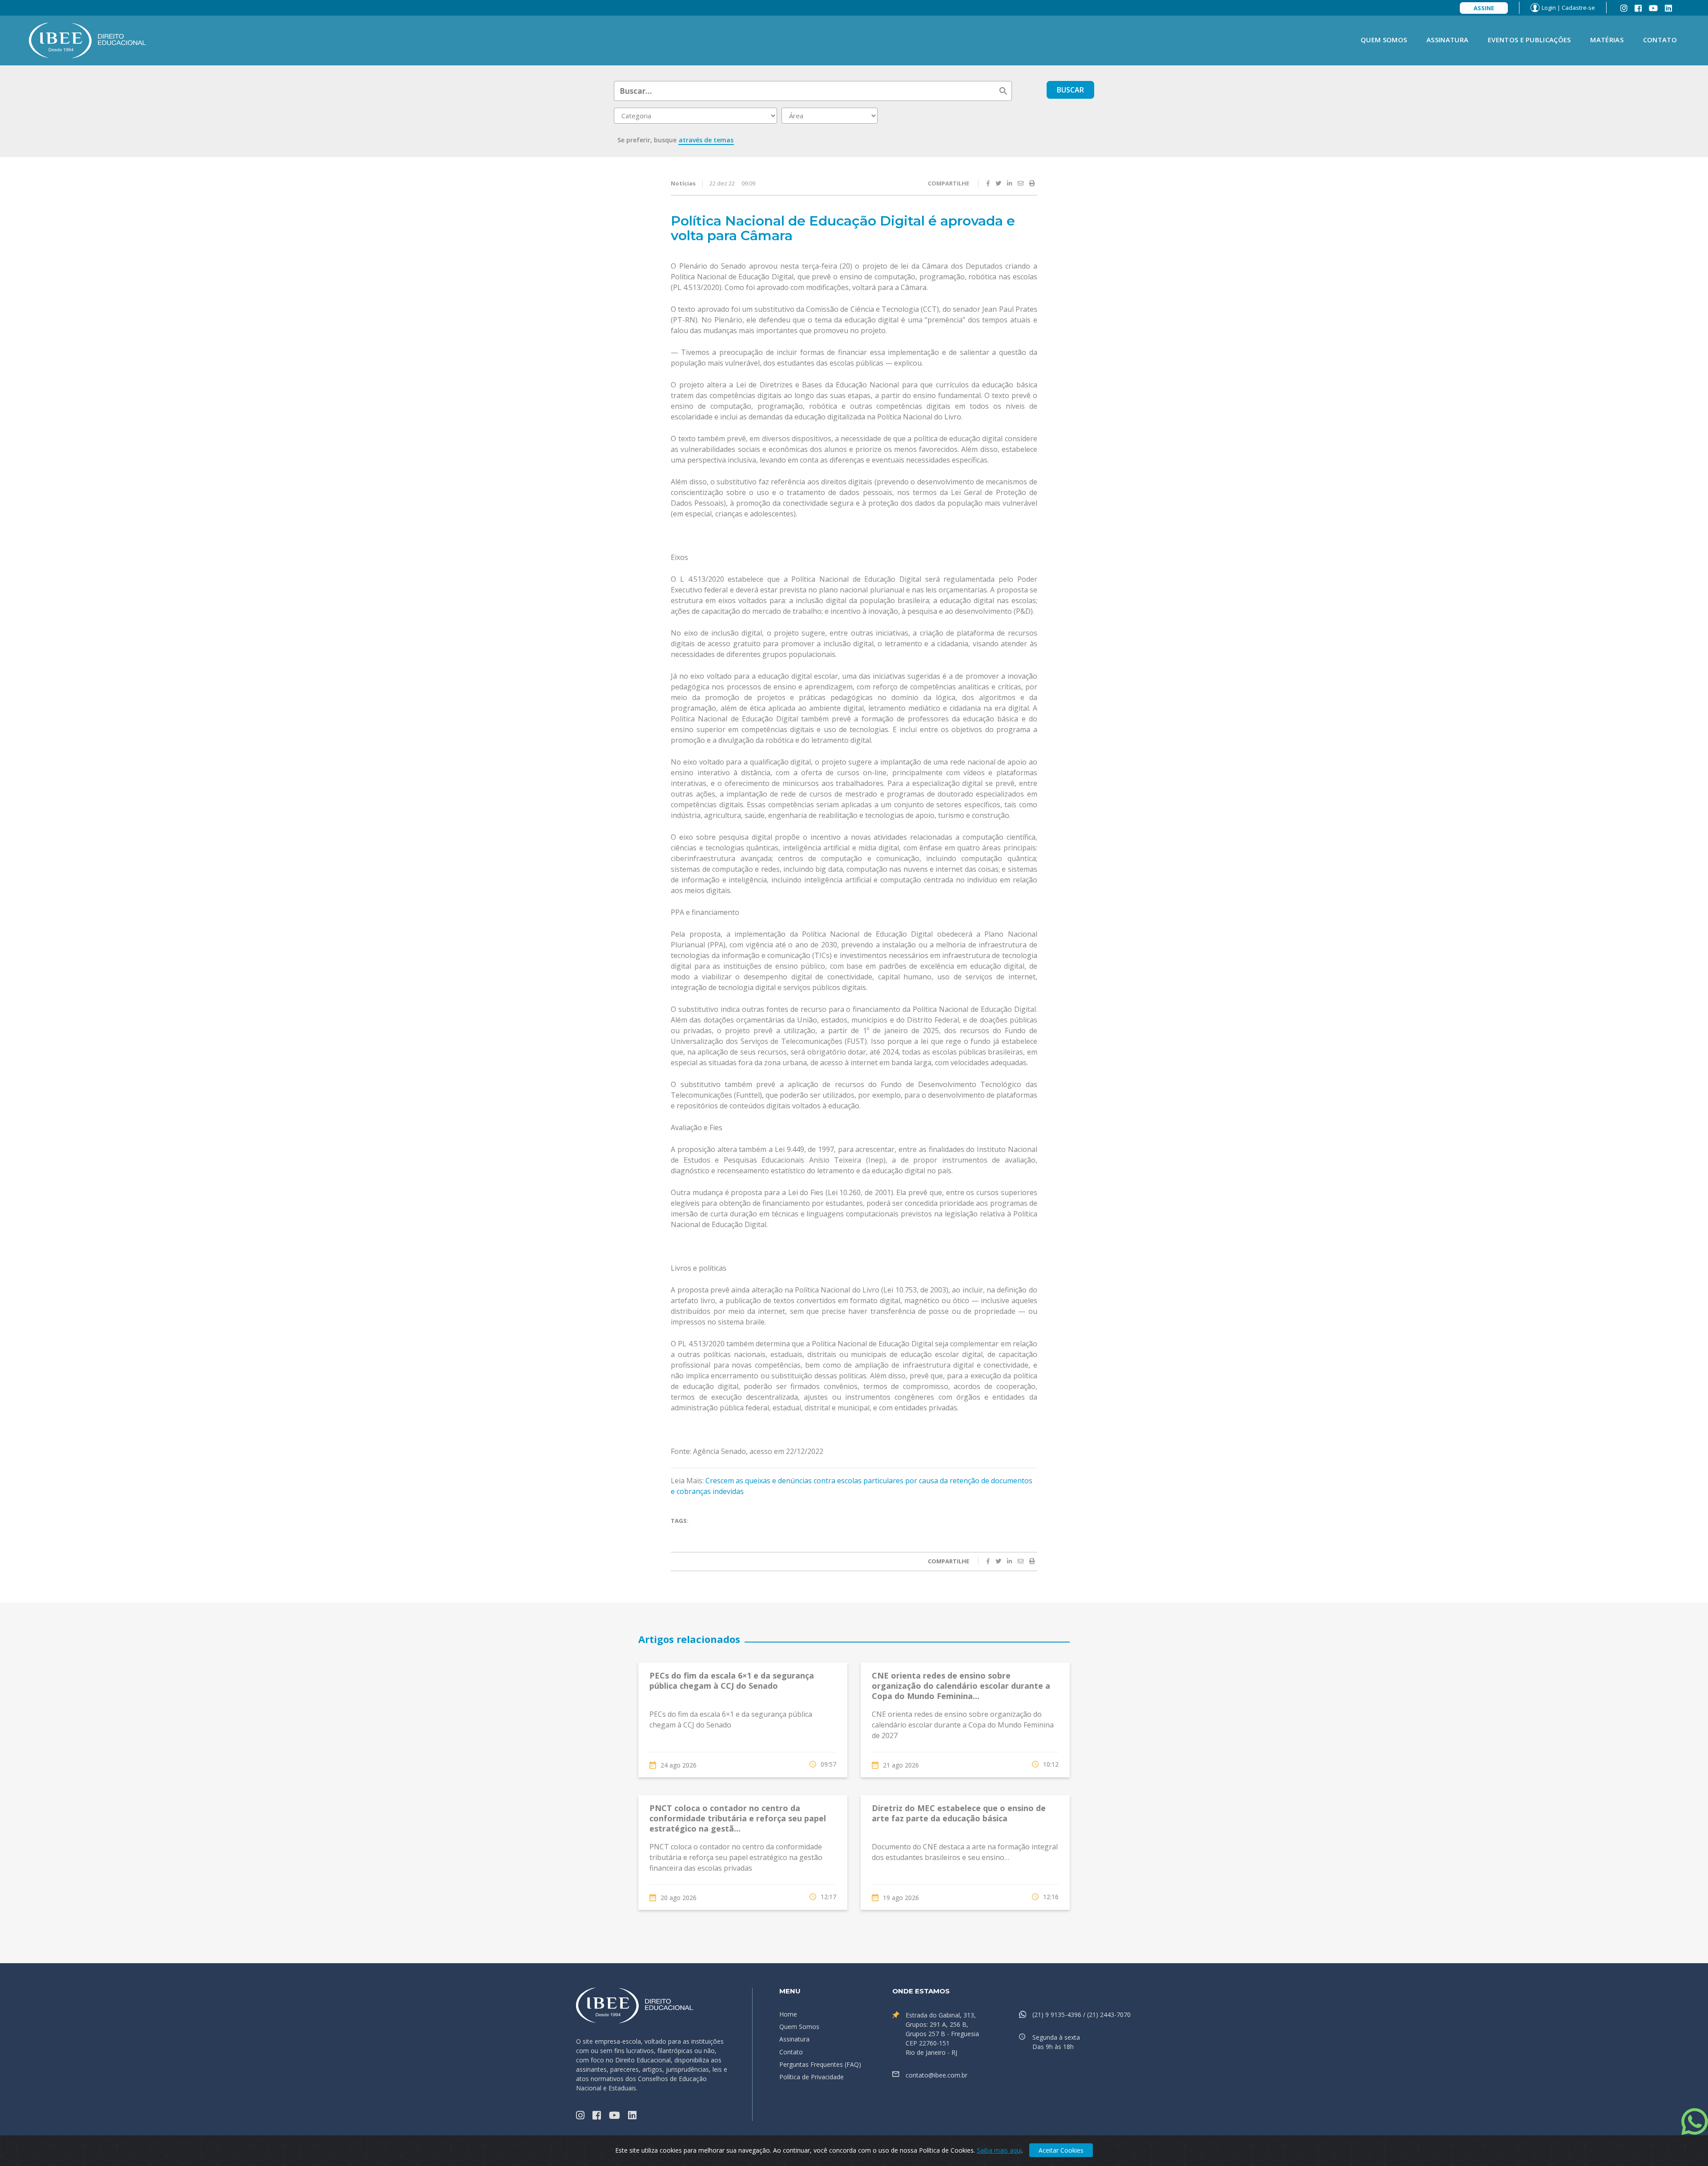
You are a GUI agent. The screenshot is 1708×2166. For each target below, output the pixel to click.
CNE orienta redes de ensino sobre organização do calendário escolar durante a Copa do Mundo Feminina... (961, 1686)
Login (1549, 8)
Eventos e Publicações (1529, 40)
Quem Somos (1384, 40)
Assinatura (1447, 40)
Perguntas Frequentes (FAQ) (820, 2064)
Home (788, 2014)
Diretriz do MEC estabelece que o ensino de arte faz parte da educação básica (959, 1813)
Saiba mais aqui (999, 2150)
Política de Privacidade (812, 2077)
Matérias (1607, 40)
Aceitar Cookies (1061, 2150)
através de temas (706, 140)
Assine (1484, 8)
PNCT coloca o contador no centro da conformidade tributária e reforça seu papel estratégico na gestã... (738, 1818)
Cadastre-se (1578, 8)
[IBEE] (88, 40)
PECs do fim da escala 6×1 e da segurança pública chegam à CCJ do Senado (732, 1681)
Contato (1660, 40)
